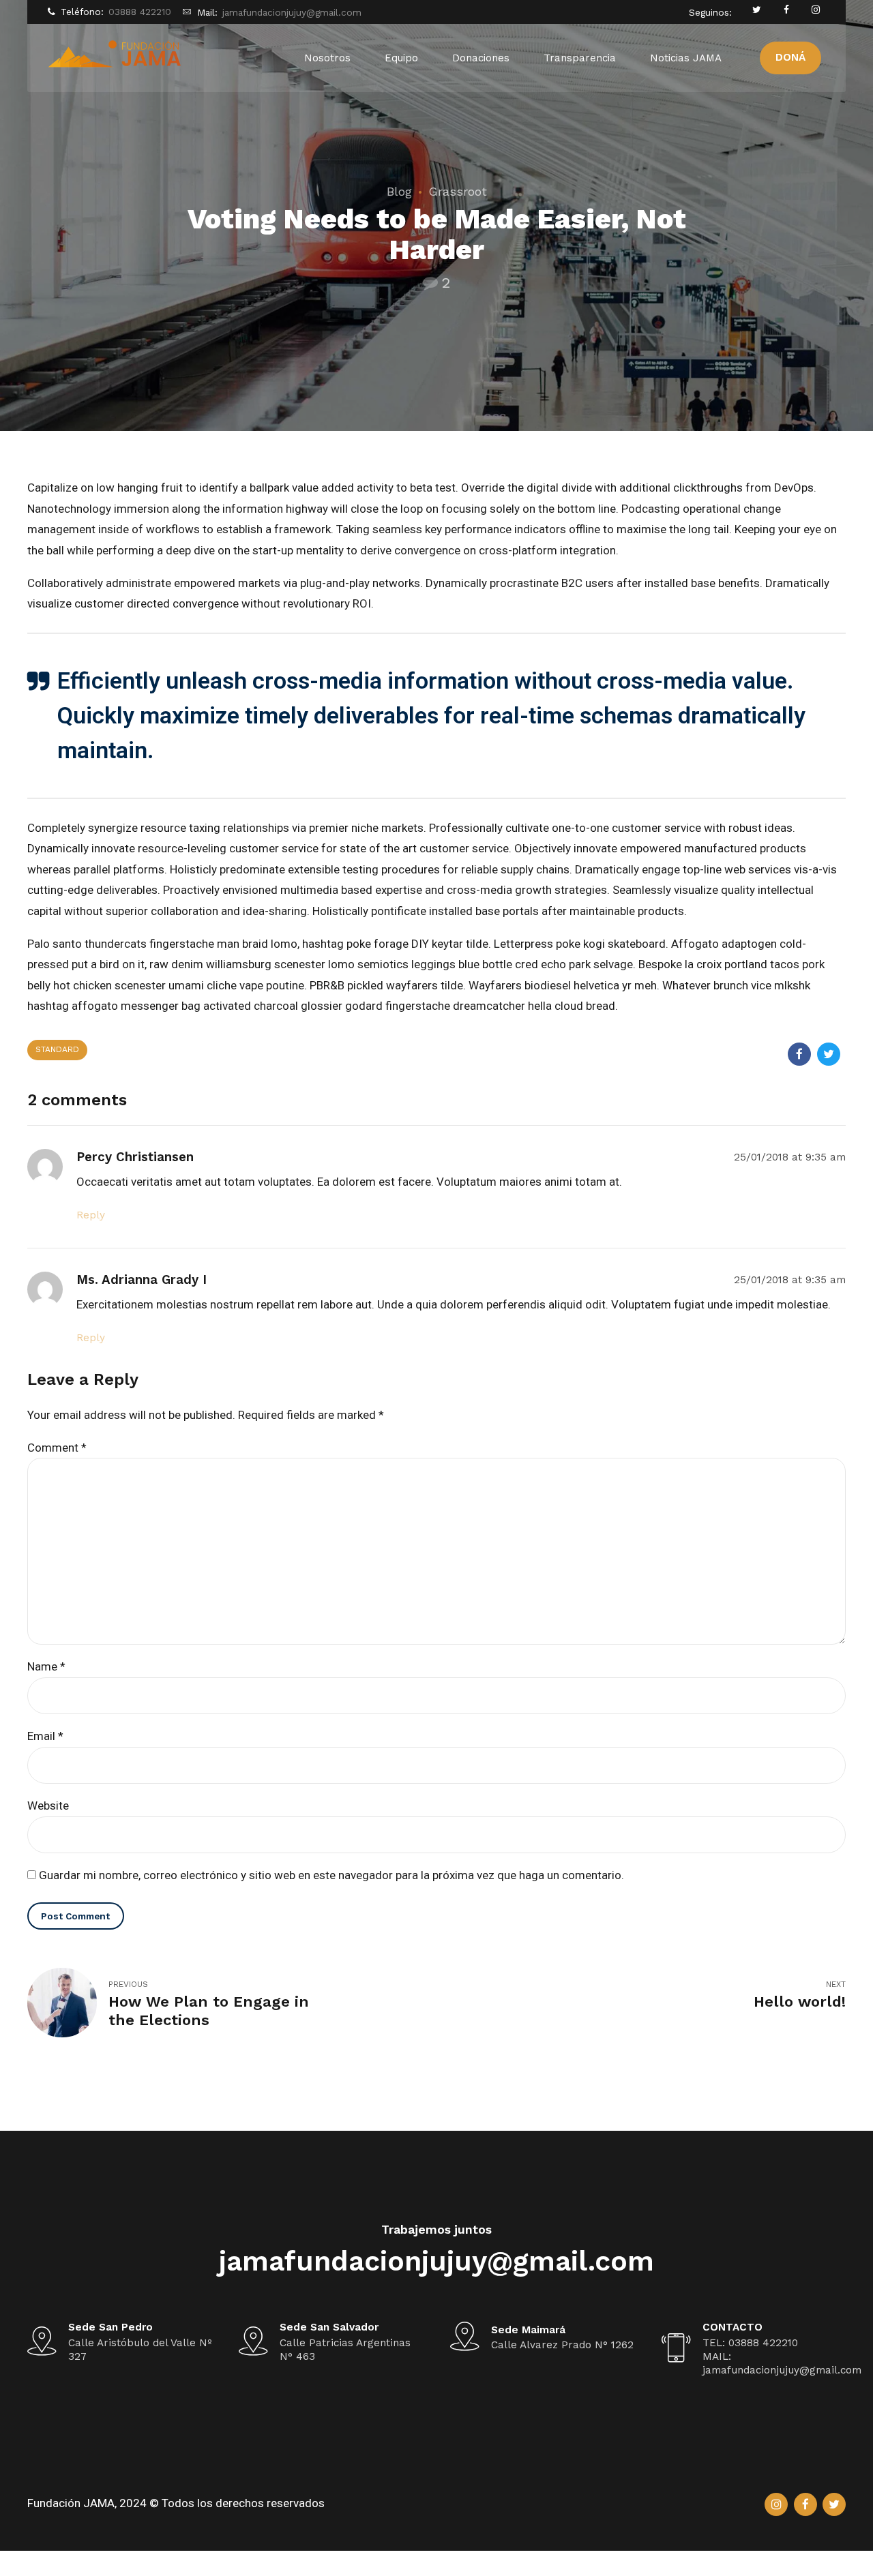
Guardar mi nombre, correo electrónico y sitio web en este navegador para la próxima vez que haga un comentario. (331, 1875)
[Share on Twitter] (829, 1054)
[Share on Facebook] (799, 1054)
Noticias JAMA (686, 58)
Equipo (401, 58)
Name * (46, 1666)
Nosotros (327, 58)
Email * (45, 1736)
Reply (91, 1215)
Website (48, 1806)
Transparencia (580, 58)
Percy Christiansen (135, 1157)
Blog (399, 191)
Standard (57, 1049)
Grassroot (458, 191)
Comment (57, 1448)
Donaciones (481, 58)
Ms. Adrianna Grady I (142, 1280)
